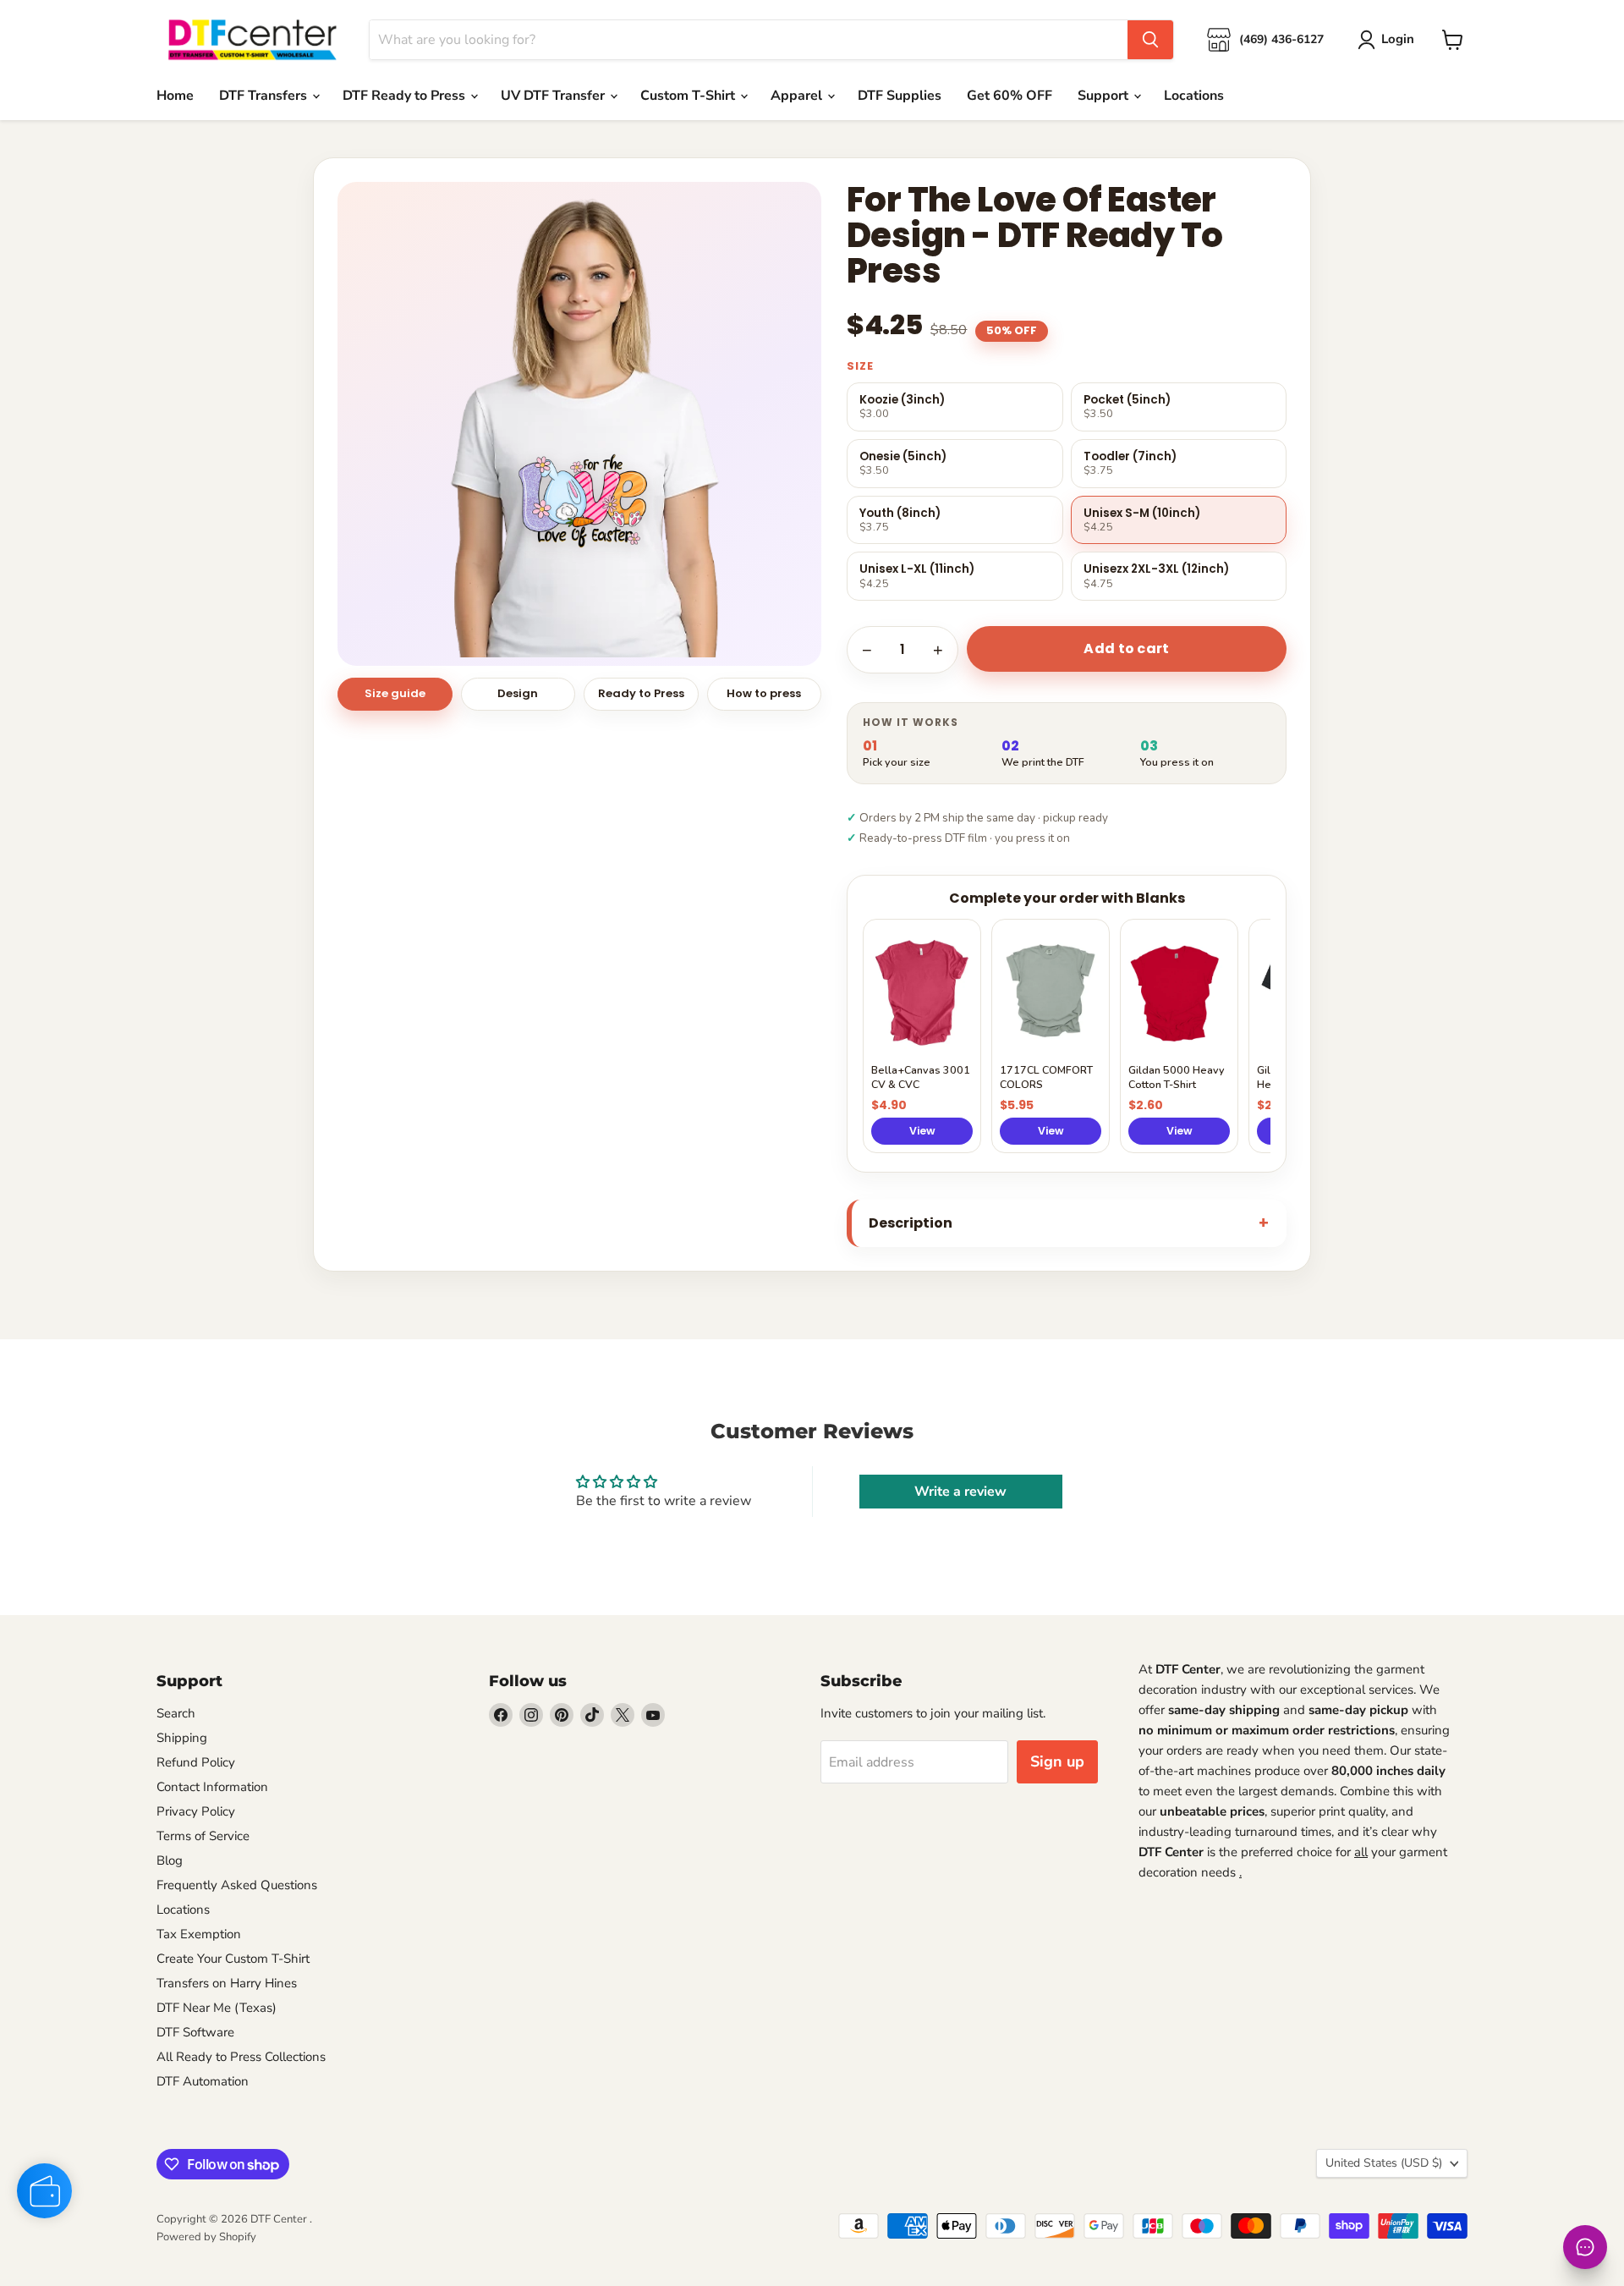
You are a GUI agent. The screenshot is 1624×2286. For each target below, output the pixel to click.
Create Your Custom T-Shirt (233, 1959)
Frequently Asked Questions (237, 1885)
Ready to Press (641, 693)
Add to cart (1127, 648)
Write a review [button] (960, 1492)
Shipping (182, 1738)
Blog (170, 1860)
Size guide (395, 693)
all (1361, 1852)
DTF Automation (203, 2081)
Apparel (798, 96)
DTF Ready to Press (406, 96)
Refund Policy (196, 1762)
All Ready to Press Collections (241, 2057)
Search (176, 1713)
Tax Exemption (199, 1934)
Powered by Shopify (206, 2237)
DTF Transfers (265, 96)
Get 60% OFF (1010, 96)
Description (911, 1223)
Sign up (1057, 1761)
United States (1384, 2163)
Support (1105, 96)
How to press (764, 693)
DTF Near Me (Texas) (217, 2008)
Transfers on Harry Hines (227, 1983)
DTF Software (195, 2032)
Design (518, 693)
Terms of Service (203, 1836)
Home (175, 96)
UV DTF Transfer (554, 96)
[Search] (1150, 40)
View (922, 1131)
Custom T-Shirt (689, 96)
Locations (1194, 96)
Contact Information (212, 1787)
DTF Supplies (900, 96)
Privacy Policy (196, 1811)
